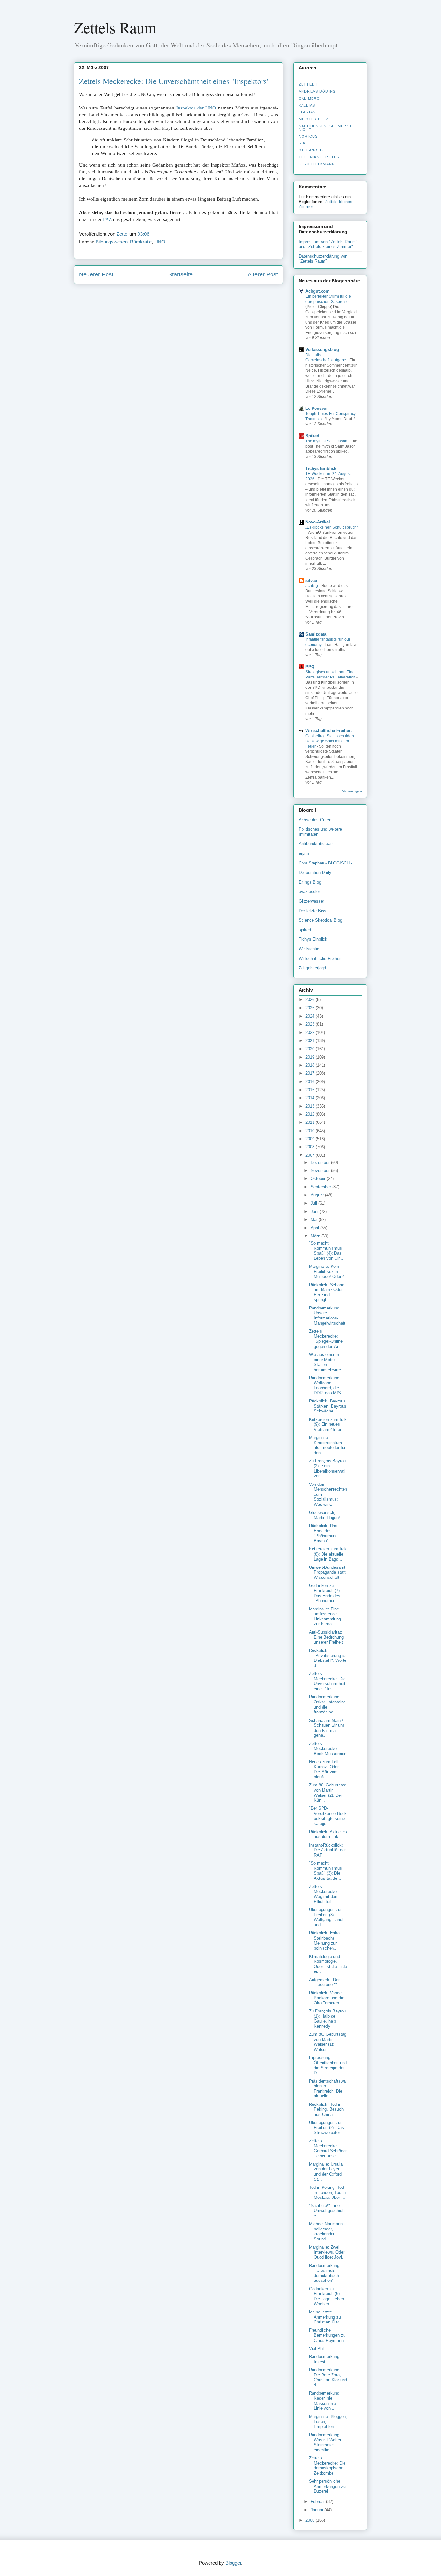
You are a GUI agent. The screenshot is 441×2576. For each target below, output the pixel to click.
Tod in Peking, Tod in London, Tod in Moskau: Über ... (327, 2192)
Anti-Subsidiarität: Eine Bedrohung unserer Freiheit (326, 1637)
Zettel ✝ (309, 84)
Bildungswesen (112, 242)
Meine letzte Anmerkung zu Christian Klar (325, 2317)
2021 (311, 1041)
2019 (311, 1057)
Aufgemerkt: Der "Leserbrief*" (324, 1982)
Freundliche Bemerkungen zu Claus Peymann (327, 2335)
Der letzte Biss (313, 911)
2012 (311, 1114)
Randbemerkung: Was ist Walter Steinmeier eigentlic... (325, 2442)
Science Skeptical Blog (320, 920)
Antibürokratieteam (316, 844)
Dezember (321, 1162)
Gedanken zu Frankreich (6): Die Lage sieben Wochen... (326, 2296)
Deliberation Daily (315, 872)
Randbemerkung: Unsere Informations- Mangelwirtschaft (327, 1316)
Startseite (180, 274)
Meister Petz (314, 119)
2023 (311, 1024)
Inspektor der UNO (196, 108)
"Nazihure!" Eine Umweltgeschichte (327, 2210)
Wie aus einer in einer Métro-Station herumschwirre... (327, 1362)
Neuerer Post (96, 274)
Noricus (308, 136)
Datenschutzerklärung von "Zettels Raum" (323, 259)
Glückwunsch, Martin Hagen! (324, 1515)
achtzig (312, 586)
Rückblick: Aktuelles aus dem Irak (328, 1834)
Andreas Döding (317, 91)
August (318, 1195)
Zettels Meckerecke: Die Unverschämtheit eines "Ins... (327, 1681)
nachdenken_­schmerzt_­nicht (326, 128)
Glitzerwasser (311, 901)
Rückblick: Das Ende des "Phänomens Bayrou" (323, 1533)
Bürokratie (141, 242)
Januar (318, 2510)
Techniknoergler (319, 157)
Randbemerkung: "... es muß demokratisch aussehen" (325, 2273)
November (321, 1170)
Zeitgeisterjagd (312, 968)
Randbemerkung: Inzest (325, 2359)
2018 (311, 1065)
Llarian (307, 112)
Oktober (319, 1179)
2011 (311, 1122)
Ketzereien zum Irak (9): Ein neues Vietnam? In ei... (328, 1424)
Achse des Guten (315, 820)
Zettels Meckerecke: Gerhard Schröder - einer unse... (328, 2148)
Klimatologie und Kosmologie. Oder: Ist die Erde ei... (328, 1964)
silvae (311, 580)
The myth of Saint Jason (327, 441)
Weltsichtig (309, 949)
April (315, 1228)
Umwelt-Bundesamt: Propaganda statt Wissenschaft (328, 1572)
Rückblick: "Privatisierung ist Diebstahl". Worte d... (328, 1658)
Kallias (307, 105)
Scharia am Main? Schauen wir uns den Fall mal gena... (327, 1728)
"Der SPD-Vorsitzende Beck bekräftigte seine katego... (328, 1816)
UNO (160, 242)
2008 (311, 1147)
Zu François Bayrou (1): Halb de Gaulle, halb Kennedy (327, 2019)
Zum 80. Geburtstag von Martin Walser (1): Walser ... (328, 2042)
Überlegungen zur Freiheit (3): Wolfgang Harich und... (327, 1917)
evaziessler (309, 891)
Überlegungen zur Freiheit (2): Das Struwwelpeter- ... (328, 2127)
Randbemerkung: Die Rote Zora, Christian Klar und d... (328, 2377)
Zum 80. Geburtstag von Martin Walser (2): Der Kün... (328, 1793)
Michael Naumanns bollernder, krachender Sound (327, 2231)
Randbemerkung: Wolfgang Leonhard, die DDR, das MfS (325, 1385)
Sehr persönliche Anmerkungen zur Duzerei (328, 2486)
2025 (311, 1008)
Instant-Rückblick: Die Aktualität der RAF (327, 1850)
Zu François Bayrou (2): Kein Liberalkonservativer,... (327, 1468)
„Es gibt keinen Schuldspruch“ (332, 527)
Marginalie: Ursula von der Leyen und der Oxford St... (326, 2172)
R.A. (303, 143)
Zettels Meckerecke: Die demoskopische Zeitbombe (327, 2466)
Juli (314, 1203)
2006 (311, 2520)
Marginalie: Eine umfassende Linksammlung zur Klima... (325, 1617)
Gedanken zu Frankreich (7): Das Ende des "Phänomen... (325, 1593)
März (316, 1236)
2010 (311, 1131)
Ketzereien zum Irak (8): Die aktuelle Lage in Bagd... (328, 1554)
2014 (311, 1098)
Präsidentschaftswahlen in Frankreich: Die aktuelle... (327, 2089)
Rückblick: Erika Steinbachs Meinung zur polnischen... (324, 1940)
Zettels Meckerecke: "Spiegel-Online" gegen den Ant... (327, 1339)
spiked (305, 930)
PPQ (310, 667)
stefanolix (311, 150)
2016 (311, 1082)
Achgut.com (318, 291)
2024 (311, 1016)
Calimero (309, 98)
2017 (311, 1073)
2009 (311, 1139)
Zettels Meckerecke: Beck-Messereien (328, 1749)
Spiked (312, 436)
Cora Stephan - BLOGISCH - (325, 863)
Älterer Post (263, 274)
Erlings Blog (310, 882)
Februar (318, 2502)
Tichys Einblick (321, 468)
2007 (311, 1155)
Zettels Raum (115, 27)
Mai (315, 1220)
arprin (304, 853)
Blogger (233, 2563)
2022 (311, 1033)
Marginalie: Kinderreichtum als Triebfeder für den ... (327, 1445)
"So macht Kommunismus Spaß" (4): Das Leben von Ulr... (326, 1251)
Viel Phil (317, 2348)
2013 (311, 1106)
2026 (311, 1000)
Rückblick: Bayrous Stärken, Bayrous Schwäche (328, 1406)
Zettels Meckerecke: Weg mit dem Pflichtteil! (324, 1894)
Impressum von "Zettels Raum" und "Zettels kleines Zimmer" (328, 244)
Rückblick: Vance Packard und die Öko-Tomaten (327, 1998)
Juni (315, 1211)
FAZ (107, 219)
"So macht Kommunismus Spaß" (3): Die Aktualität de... (325, 1871)
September (321, 1187)
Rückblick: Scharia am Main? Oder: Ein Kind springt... (327, 1292)
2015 (311, 1090)
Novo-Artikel (318, 522)
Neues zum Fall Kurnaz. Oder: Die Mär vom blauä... (324, 1769)
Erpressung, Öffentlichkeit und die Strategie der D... (328, 2065)
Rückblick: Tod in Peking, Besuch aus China (326, 2109)
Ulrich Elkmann (317, 164)
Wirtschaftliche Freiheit (328, 731)
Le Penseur (317, 408)
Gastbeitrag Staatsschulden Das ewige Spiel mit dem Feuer (330, 741)
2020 (311, 1049)
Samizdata (316, 634)
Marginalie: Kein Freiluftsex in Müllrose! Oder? (326, 1271)
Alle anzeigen (352, 791)
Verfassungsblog (322, 350)
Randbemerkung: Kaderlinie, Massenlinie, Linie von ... (325, 2401)
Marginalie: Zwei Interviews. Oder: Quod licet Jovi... (327, 2252)
